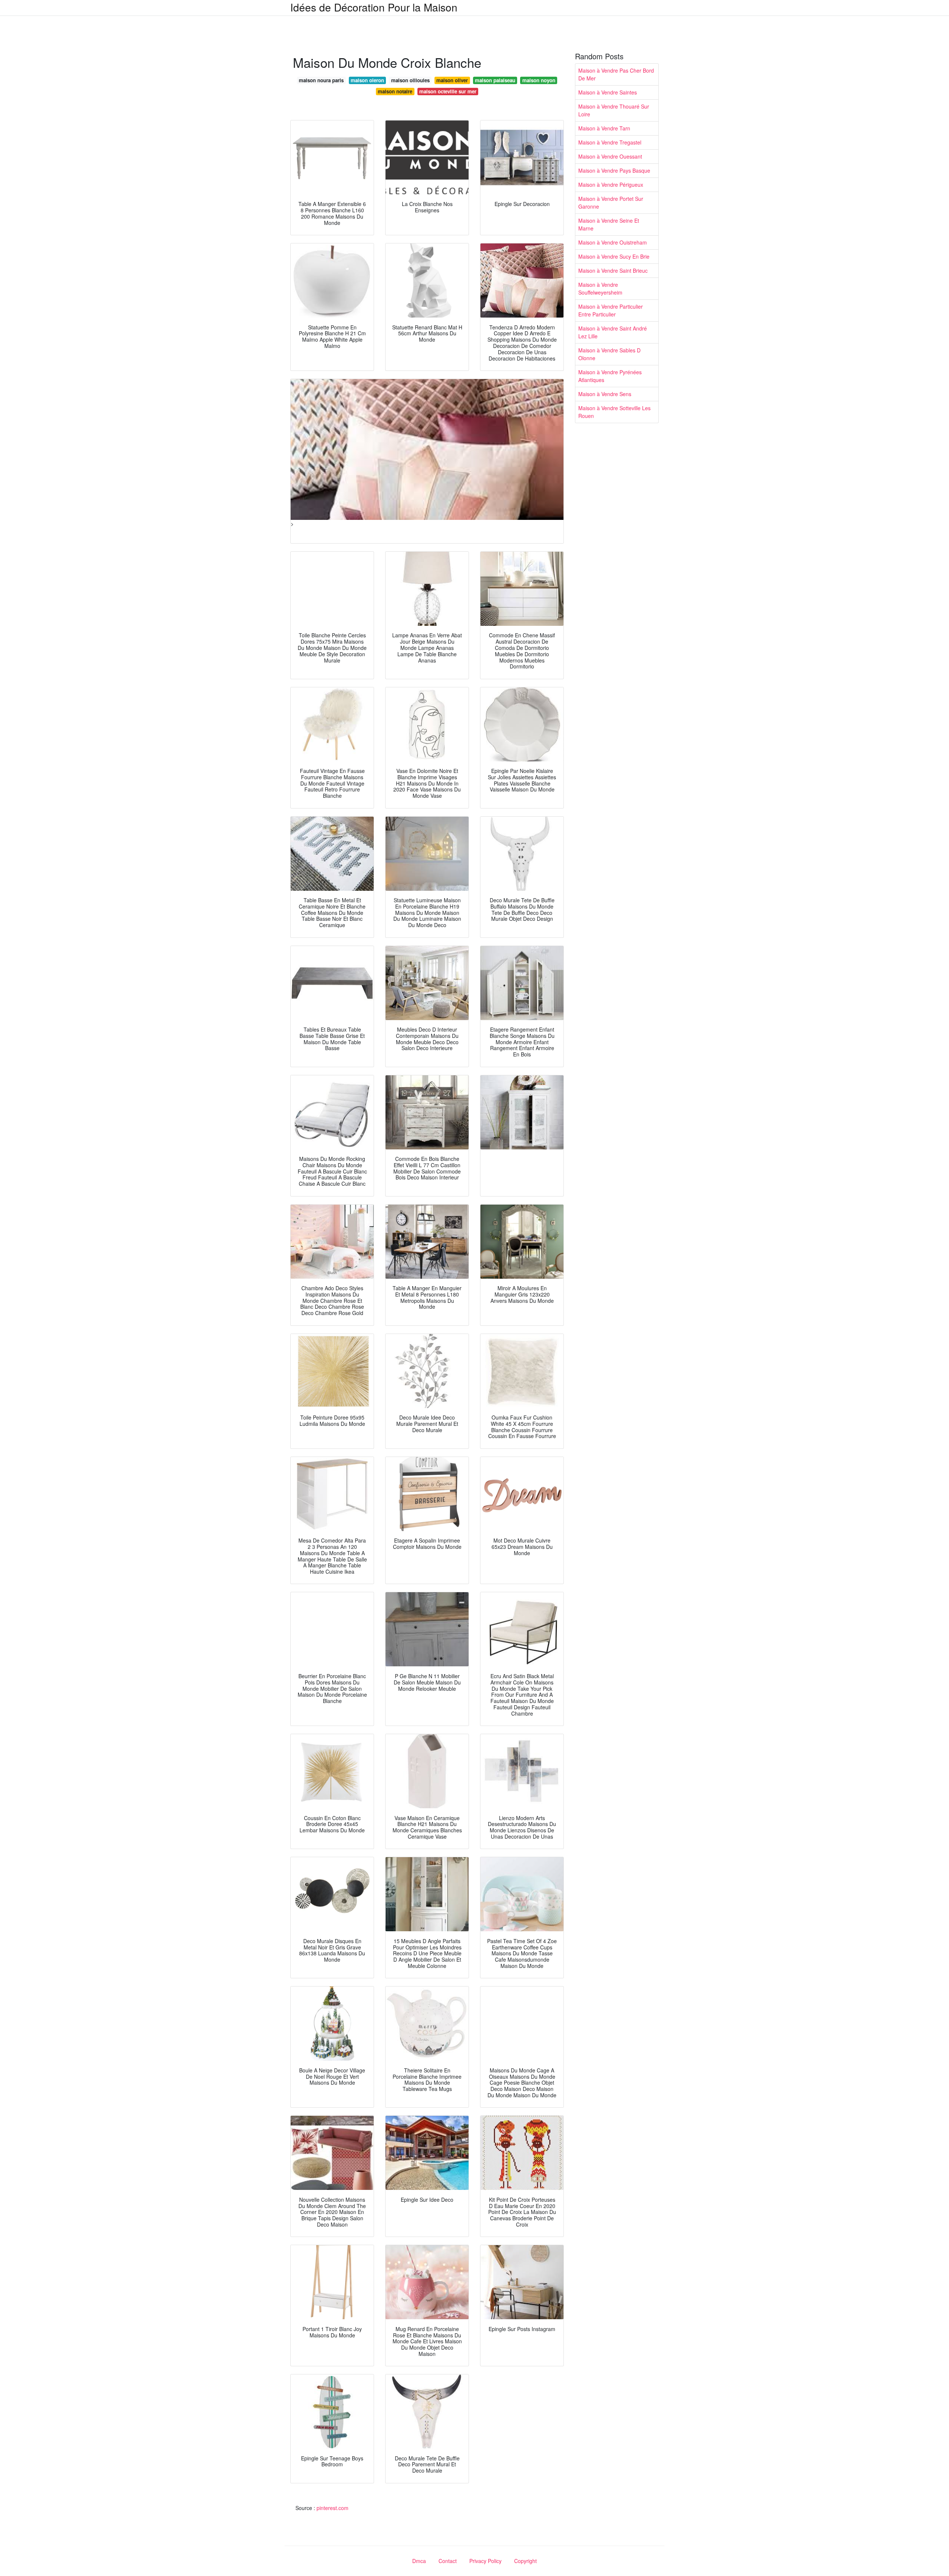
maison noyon (539, 80)
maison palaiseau (495, 80)
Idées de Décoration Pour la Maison (374, 7)
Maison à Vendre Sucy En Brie (614, 256)
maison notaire (395, 91)
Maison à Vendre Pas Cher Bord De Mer (616, 74)
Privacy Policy (485, 2561)
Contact (448, 2561)
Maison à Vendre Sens (605, 394)
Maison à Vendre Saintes (608, 92)
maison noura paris (321, 80)
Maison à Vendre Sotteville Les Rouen (614, 412)
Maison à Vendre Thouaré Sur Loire (614, 110)
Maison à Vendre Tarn (604, 128)
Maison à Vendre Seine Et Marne (609, 224)
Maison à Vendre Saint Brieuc (613, 270)
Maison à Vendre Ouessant (610, 156)
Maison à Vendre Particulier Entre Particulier (611, 310)
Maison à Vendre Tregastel (610, 142)
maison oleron (367, 80)
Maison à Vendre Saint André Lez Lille (613, 332)
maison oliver (452, 80)
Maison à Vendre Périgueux (611, 185)
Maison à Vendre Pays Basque (614, 170)
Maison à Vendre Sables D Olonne (609, 354)
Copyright (525, 2561)
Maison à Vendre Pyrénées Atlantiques (610, 376)
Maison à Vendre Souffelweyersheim (600, 288)
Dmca (419, 2561)
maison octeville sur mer (448, 91)
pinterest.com (333, 2508)
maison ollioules (410, 80)
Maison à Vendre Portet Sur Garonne (611, 203)
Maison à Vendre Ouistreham (613, 242)
